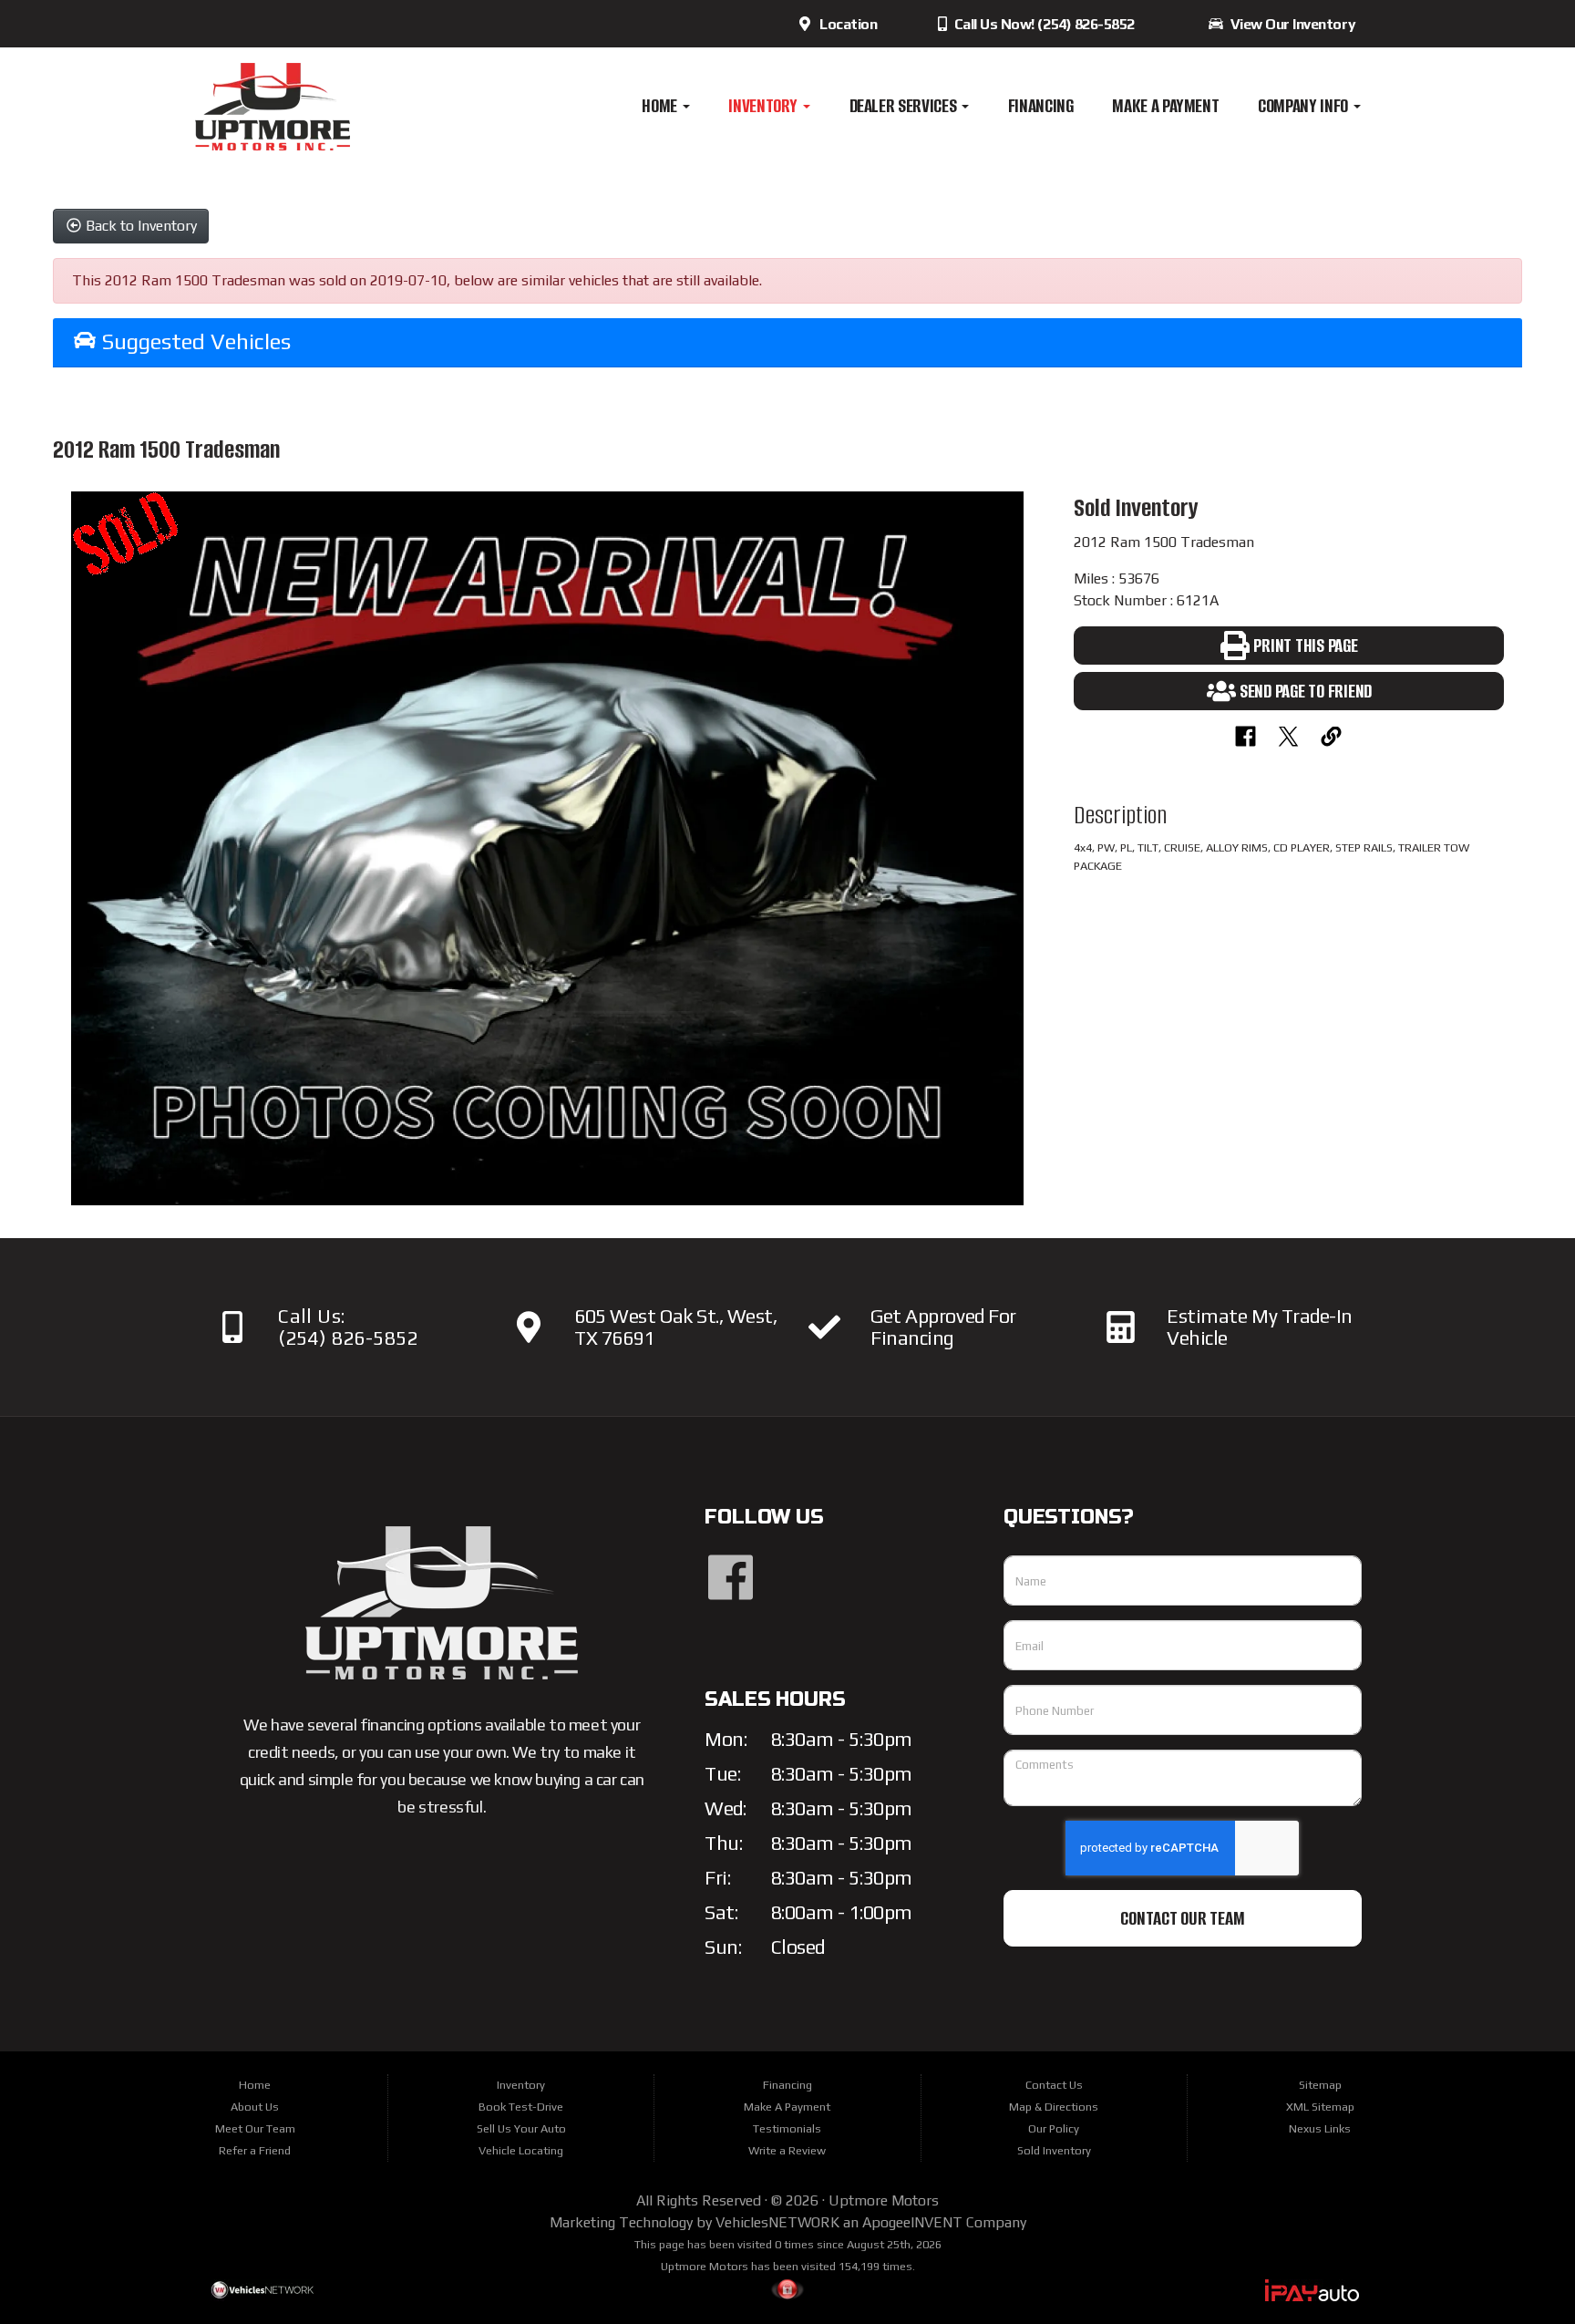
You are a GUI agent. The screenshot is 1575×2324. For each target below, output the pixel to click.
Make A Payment (1165, 106)
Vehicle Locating (521, 2150)
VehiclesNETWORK (777, 2222)
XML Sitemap (1320, 2107)
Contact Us (1054, 2085)
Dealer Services (905, 106)
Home (661, 106)
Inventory (765, 106)
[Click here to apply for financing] (824, 1327)
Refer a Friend (255, 2150)
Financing (1041, 106)
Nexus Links (1320, 2128)
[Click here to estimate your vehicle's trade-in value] (1121, 1327)
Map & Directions (1054, 2107)
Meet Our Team (255, 2128)
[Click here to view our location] (528, 1327)
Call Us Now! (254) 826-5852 (1043, 24)
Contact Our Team (1182, 1918)
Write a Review (787, 2150)
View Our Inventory (1290, 24)
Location (845, 24)
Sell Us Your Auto (521, 2128)
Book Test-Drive (521, 2107)
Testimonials (787, 2128)
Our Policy (1054, 2128)
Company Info (1304, 106)
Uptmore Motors (884, 2200)
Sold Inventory (1054, 2150)
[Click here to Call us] (232, 1327)
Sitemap (1320, 2085)
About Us (255, 2107)
